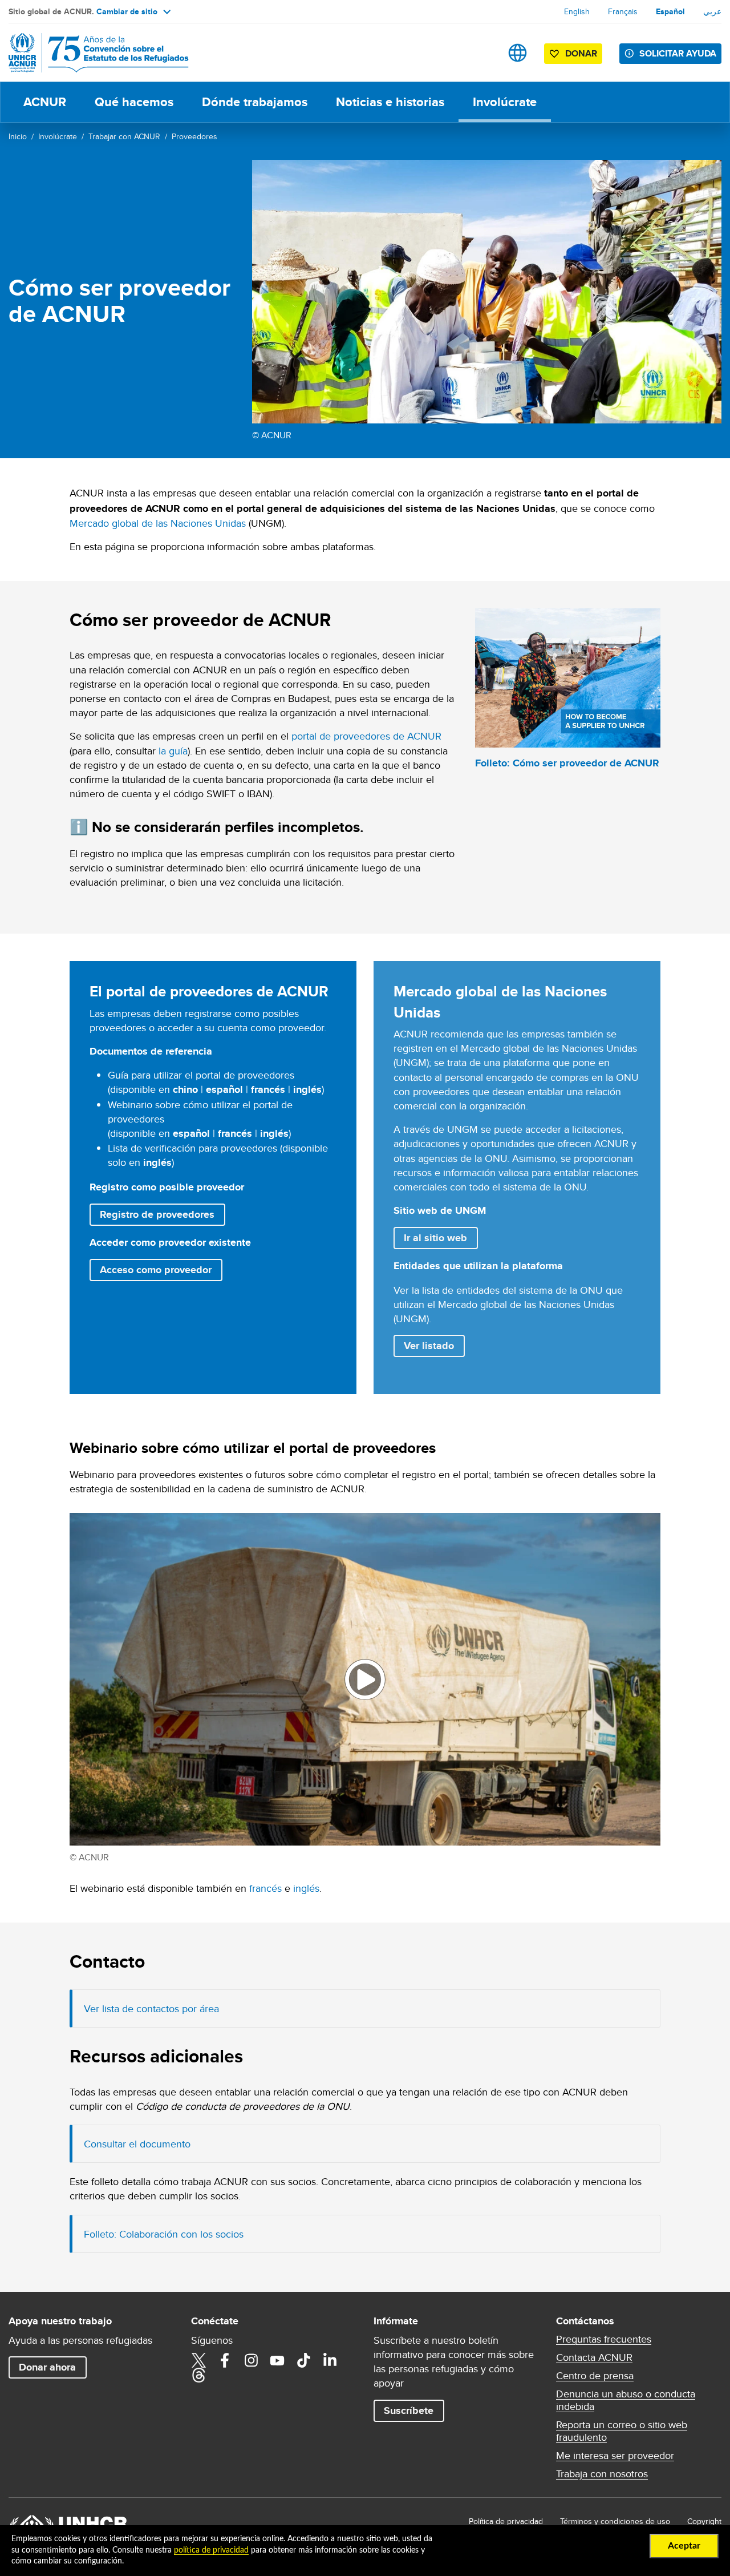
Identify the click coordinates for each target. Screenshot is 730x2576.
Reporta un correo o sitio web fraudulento (622, 2431)
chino (185, 1089)
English (577, 11)
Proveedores (194, 136)
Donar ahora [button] (47, 2367)
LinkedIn (330, 2360)
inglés (307, 1089)
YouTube (277, 2360)
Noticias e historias (390, 102)
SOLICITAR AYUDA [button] (678, 53)
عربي (712, 11)
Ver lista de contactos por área (151, 2008)
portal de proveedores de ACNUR (366, 736)
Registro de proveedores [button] (162, 1214)
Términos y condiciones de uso (615, 2521)
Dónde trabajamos (255, 102)
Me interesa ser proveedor (615, 2456)
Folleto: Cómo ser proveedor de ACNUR (567, 763)
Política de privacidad (506, 2521)
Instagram (251, 2360)
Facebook (225, 2360)
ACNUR (45, 102)
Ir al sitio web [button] (441, 1237)
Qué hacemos (134, 102)
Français (623, 11)
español (224, 1089)
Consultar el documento (137, 2144)
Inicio (18, 136)
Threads (198, 2375)
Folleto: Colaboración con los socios (164, 2234)
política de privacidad (211, 2550)
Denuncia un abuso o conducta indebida (626, 2400)
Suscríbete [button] (409, 2411)
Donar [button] (581, 53)
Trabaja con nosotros (602, 2474)
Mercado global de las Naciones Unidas (158, 523)
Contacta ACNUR (594, 2357)
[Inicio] (88, 53)
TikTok (303, 2360)
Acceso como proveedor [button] (156, 1270)
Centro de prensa (595, 2376)
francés (268, 1089)
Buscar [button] (482, 53)
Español (670, 11)
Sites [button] (518, 53)
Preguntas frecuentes (604, 2339)
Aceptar (684, 2546)
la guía (173, 751)
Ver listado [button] (429, 1346)
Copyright (704, 2521)
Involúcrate (505, 102)
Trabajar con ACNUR (124, 136)
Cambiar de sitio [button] (127, 11)
